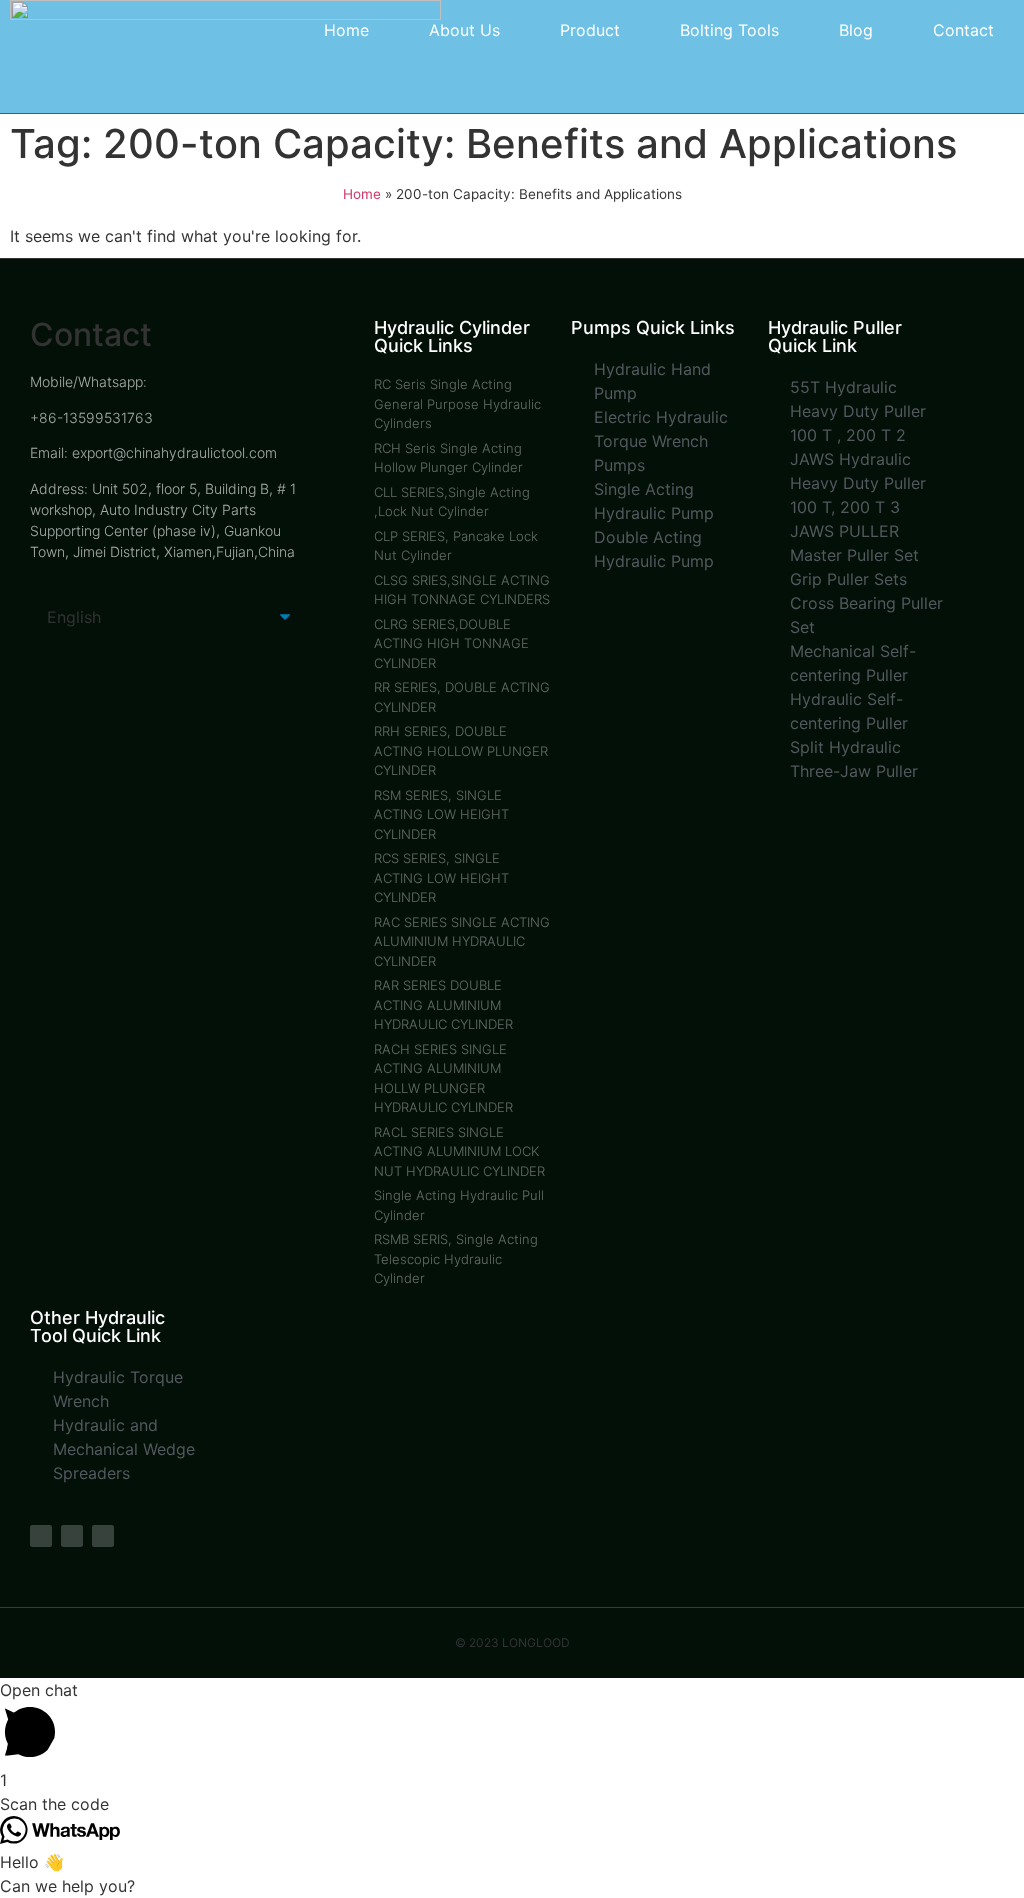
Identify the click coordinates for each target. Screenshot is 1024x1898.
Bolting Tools (729, 30)
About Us (464, 30)
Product (590, 30)
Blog (856, 30)
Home (346, 30)
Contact (963, 30)
